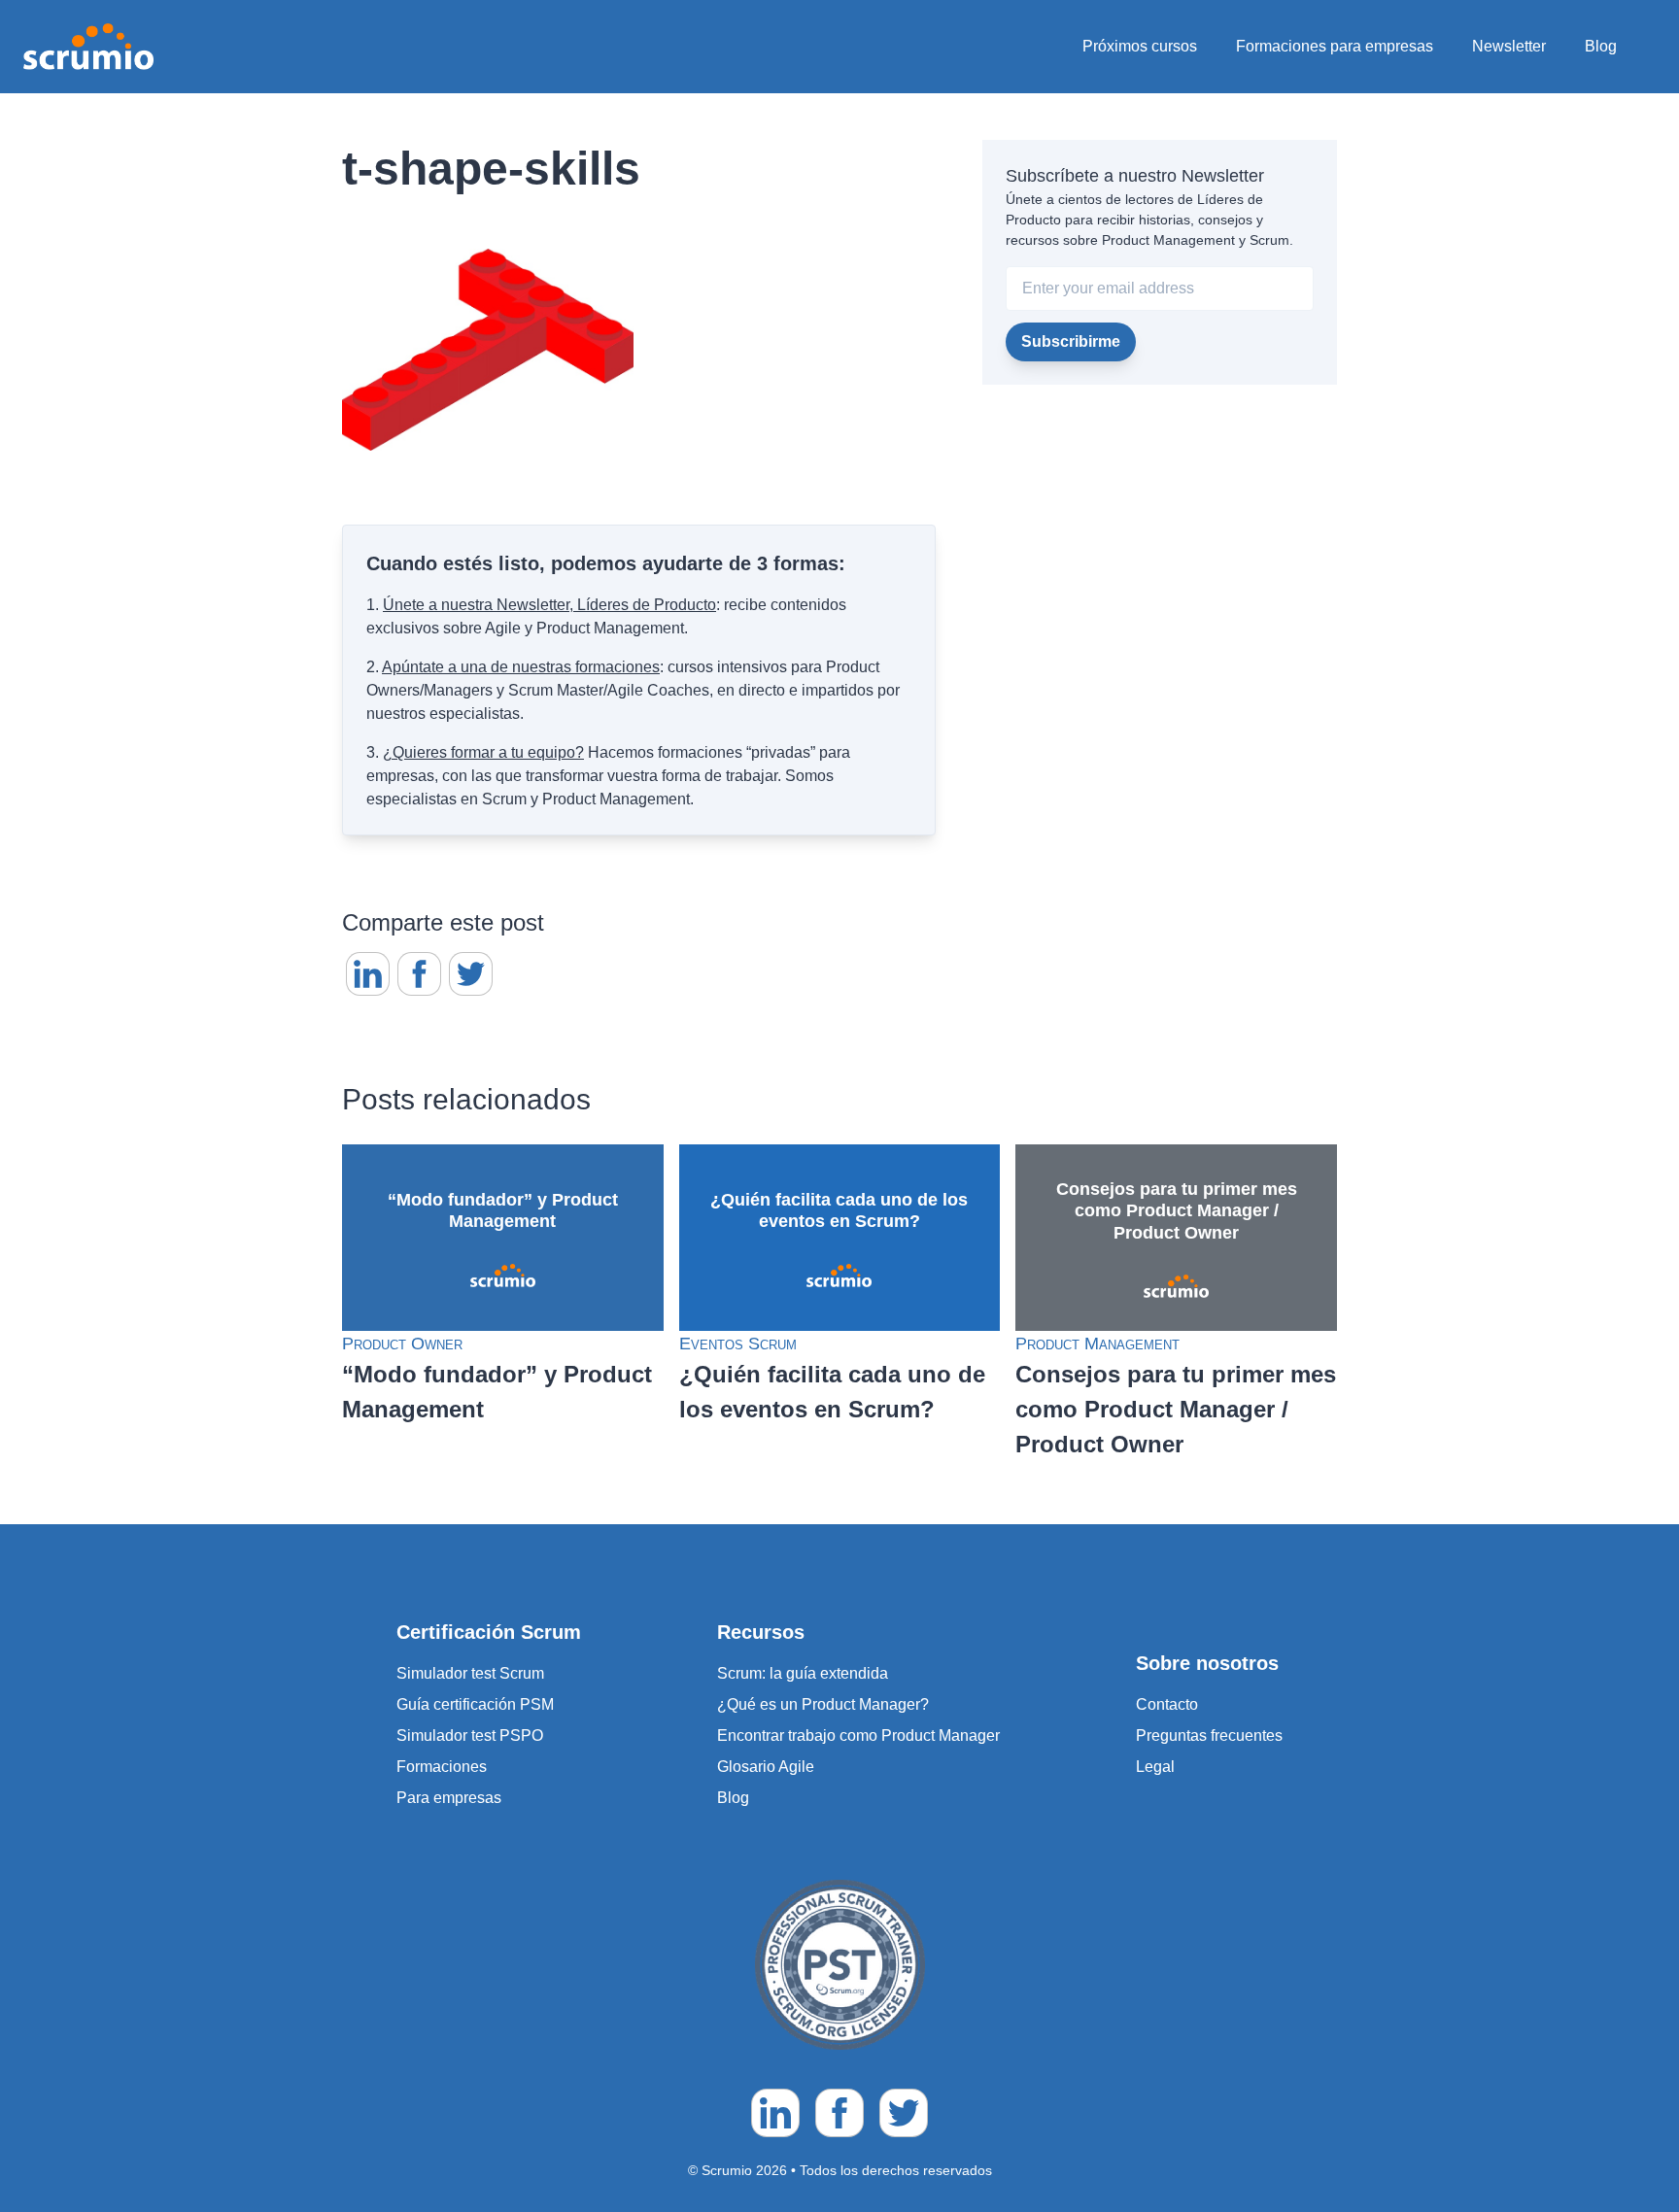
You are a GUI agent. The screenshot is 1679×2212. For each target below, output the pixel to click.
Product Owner (402, 1344)
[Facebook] (419, 974)
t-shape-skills (491, 169)
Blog (1601, 46)
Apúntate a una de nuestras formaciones (521, 667)
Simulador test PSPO (470, 1736)
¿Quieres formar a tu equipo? (483, 752)
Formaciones (442, 1767)
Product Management (1097, 1344)
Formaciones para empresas (1335, 46)
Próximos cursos (1140, 46)
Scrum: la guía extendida (803, 1673)
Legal (1155, 1767)
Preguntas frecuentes (1209, 1736)
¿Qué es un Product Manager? (823, 1704)
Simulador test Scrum (470, 1673)
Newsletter (1509, 46)
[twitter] (471, 974)
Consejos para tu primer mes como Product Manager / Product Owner (1176, 1409)
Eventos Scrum (738, 1344)
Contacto (1167, 1704)
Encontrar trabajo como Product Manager (858, 1736)
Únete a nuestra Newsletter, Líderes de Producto (549, 605)
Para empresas (449, 1798)
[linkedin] (368, 974)
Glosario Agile (766, 1767)
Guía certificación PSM (475, 1704)
